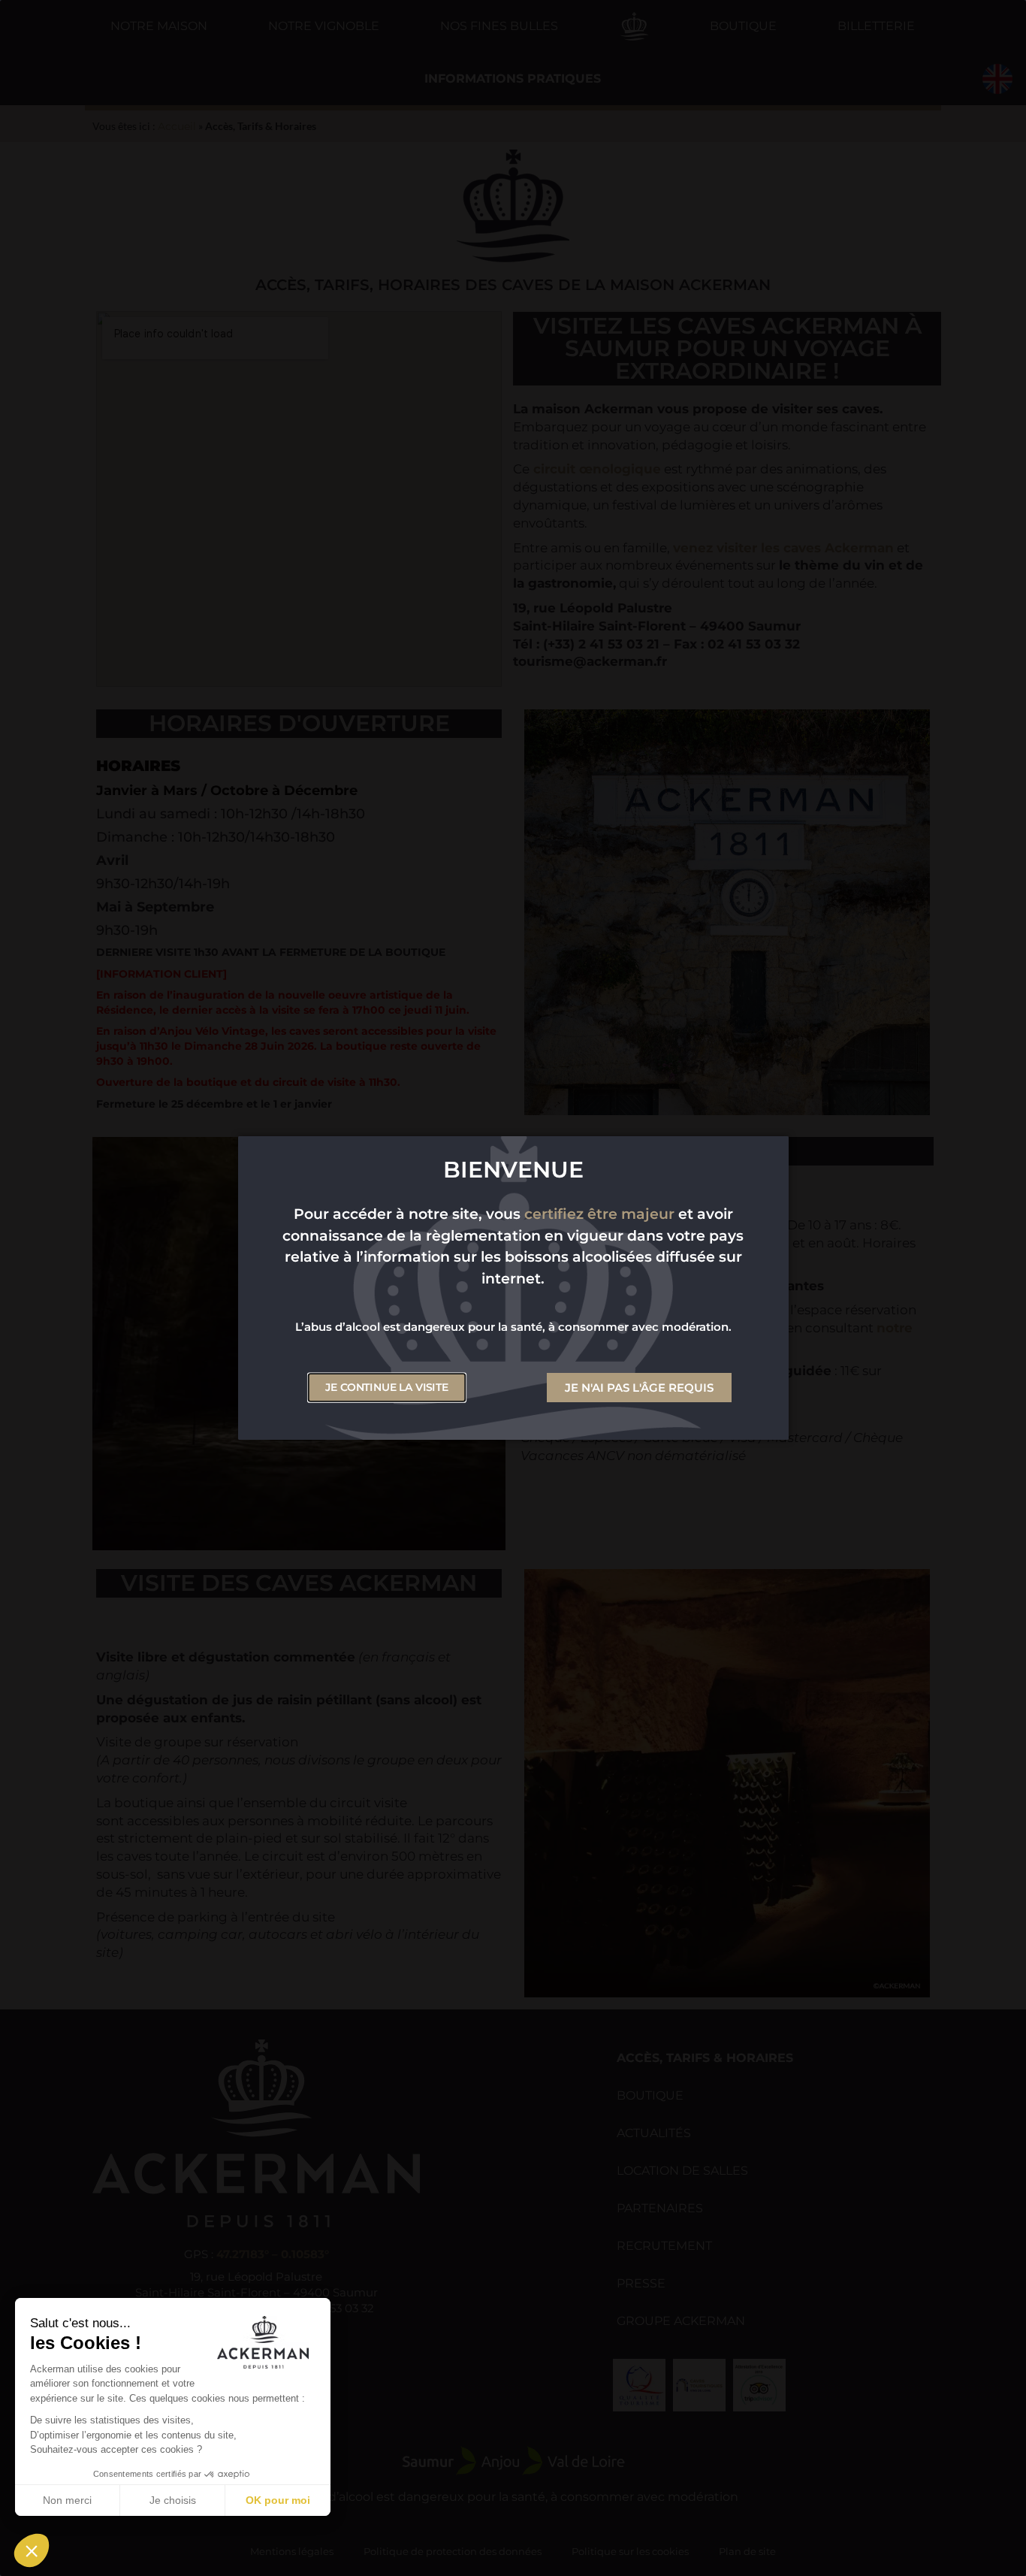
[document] (513, 1288)
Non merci (67, 2500)
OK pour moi (278, 2500)
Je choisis (173, 2500)
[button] (32, 2550)
